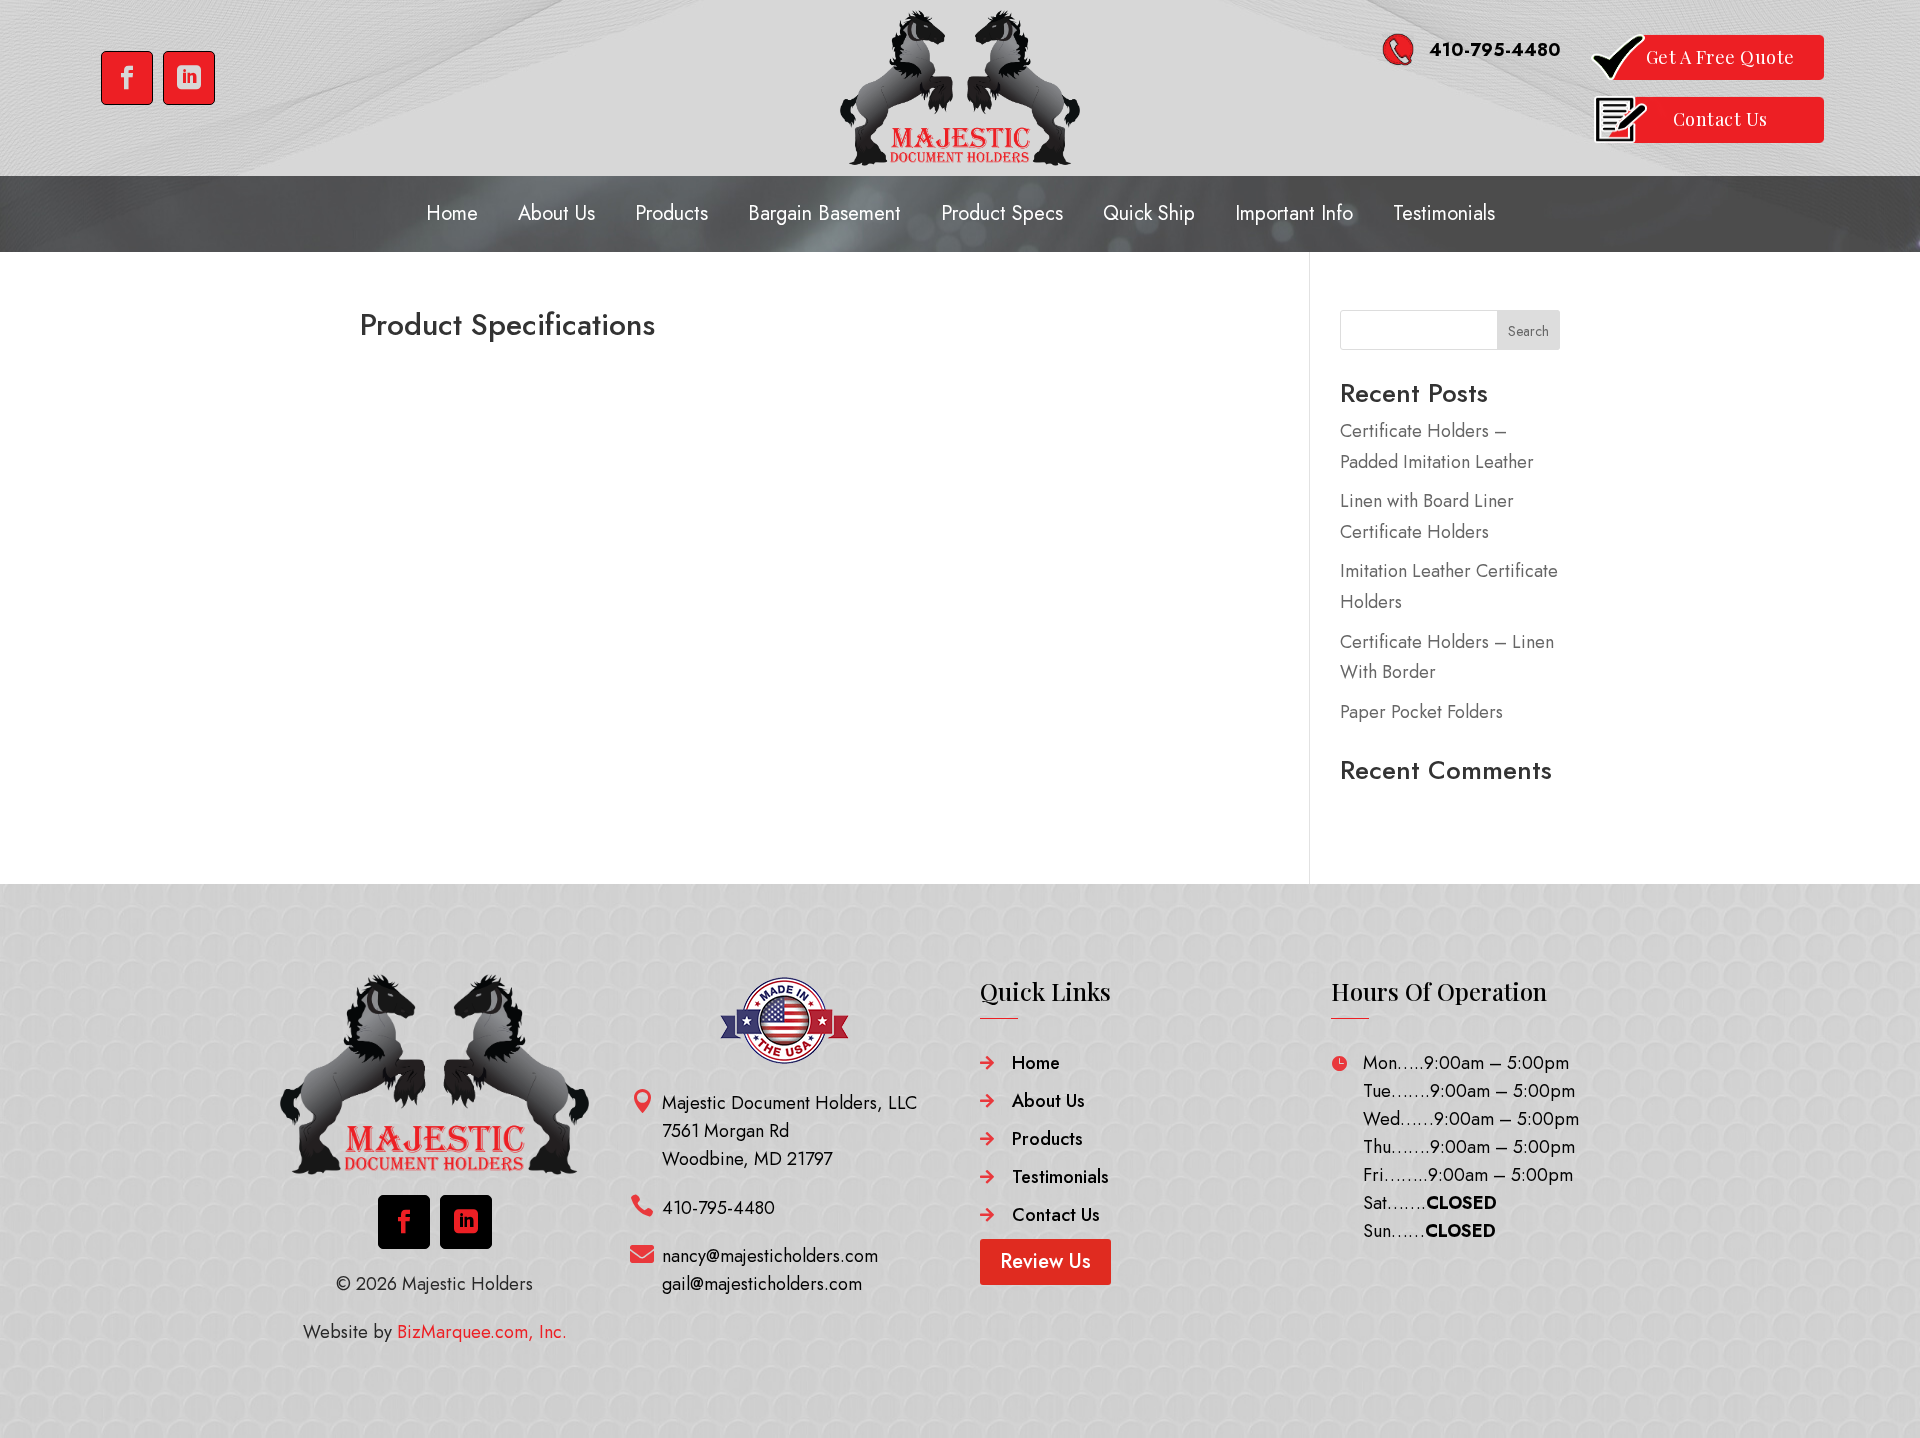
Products (671, 213)
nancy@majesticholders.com (770, 1256)
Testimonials (1444, 213)
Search (1528, 331)
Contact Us (1056, 1215)
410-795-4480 (1495, 50)
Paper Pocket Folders (1421, 712)
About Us (556, 213)
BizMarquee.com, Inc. (482, 1332)
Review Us (1045, 1261)
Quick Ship (1149, 213)
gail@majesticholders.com (762, 1284)
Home (452, 213)
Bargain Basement (824, 213)
